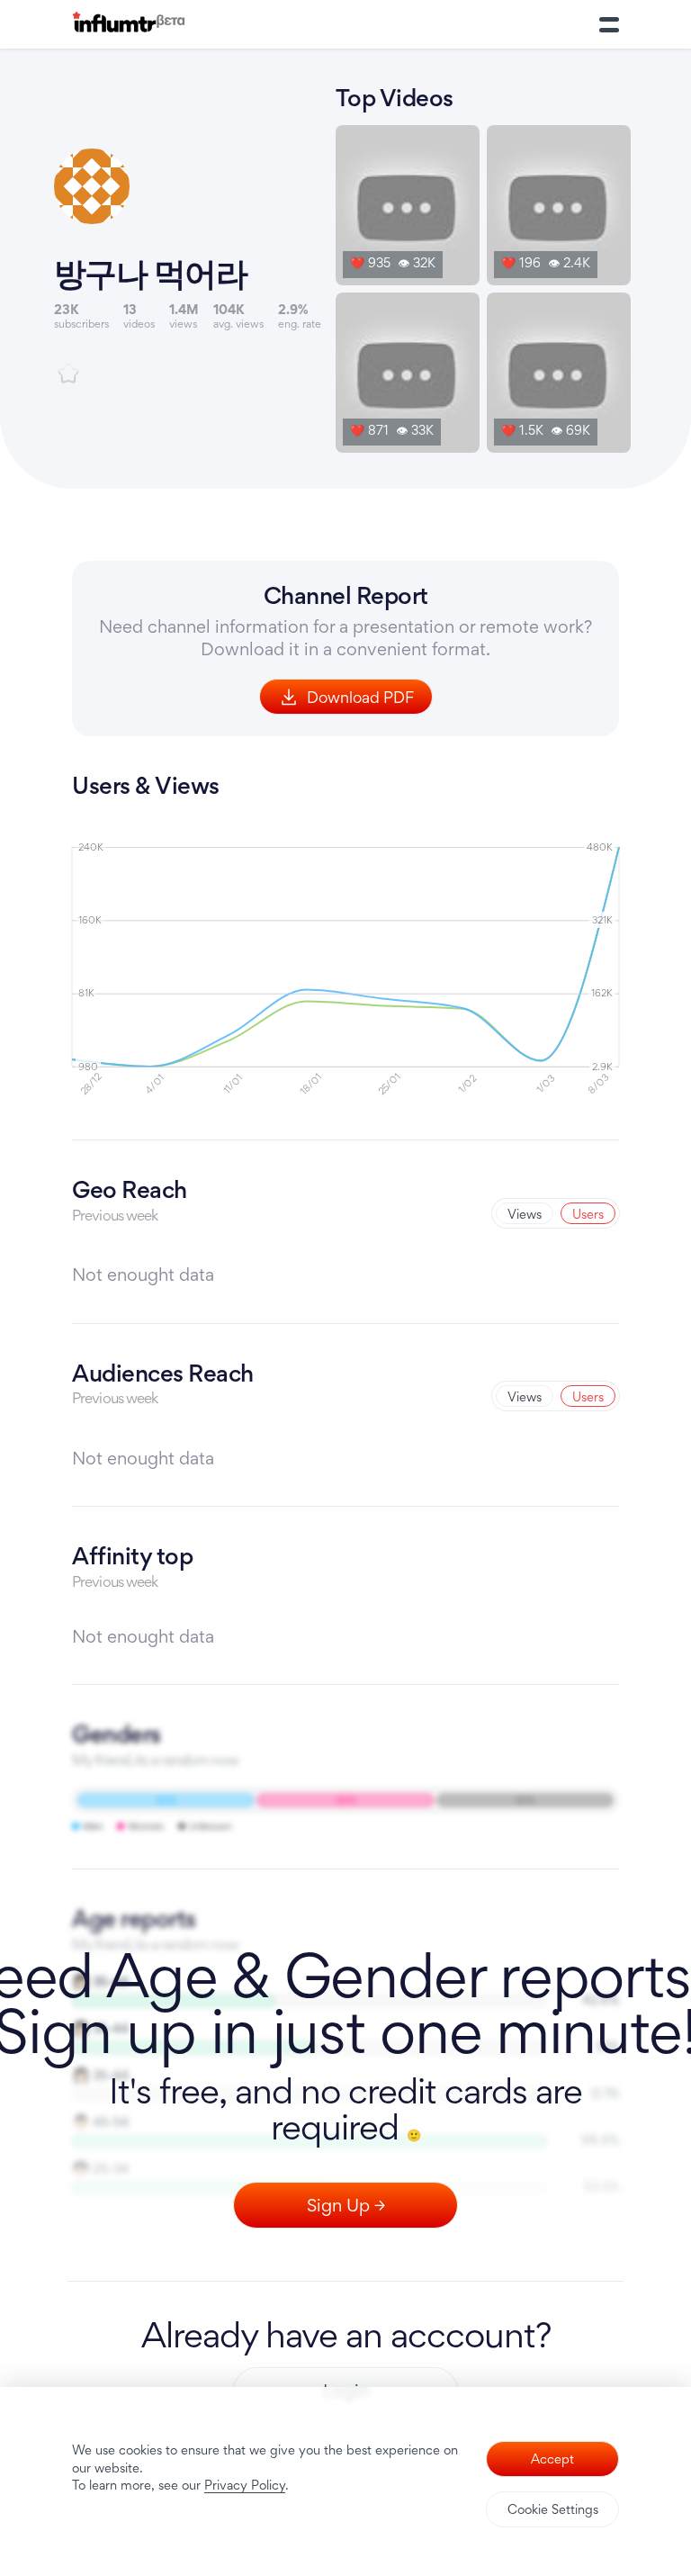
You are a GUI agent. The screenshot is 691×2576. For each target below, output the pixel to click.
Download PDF (360, 697)
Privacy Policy (245, 2485)
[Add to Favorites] (68, 374)
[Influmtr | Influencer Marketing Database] (129, 25)
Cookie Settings (553, 2509)
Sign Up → (346, 2205)
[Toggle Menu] (609, 24)
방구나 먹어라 (151, 273)
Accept (552, 2459)
